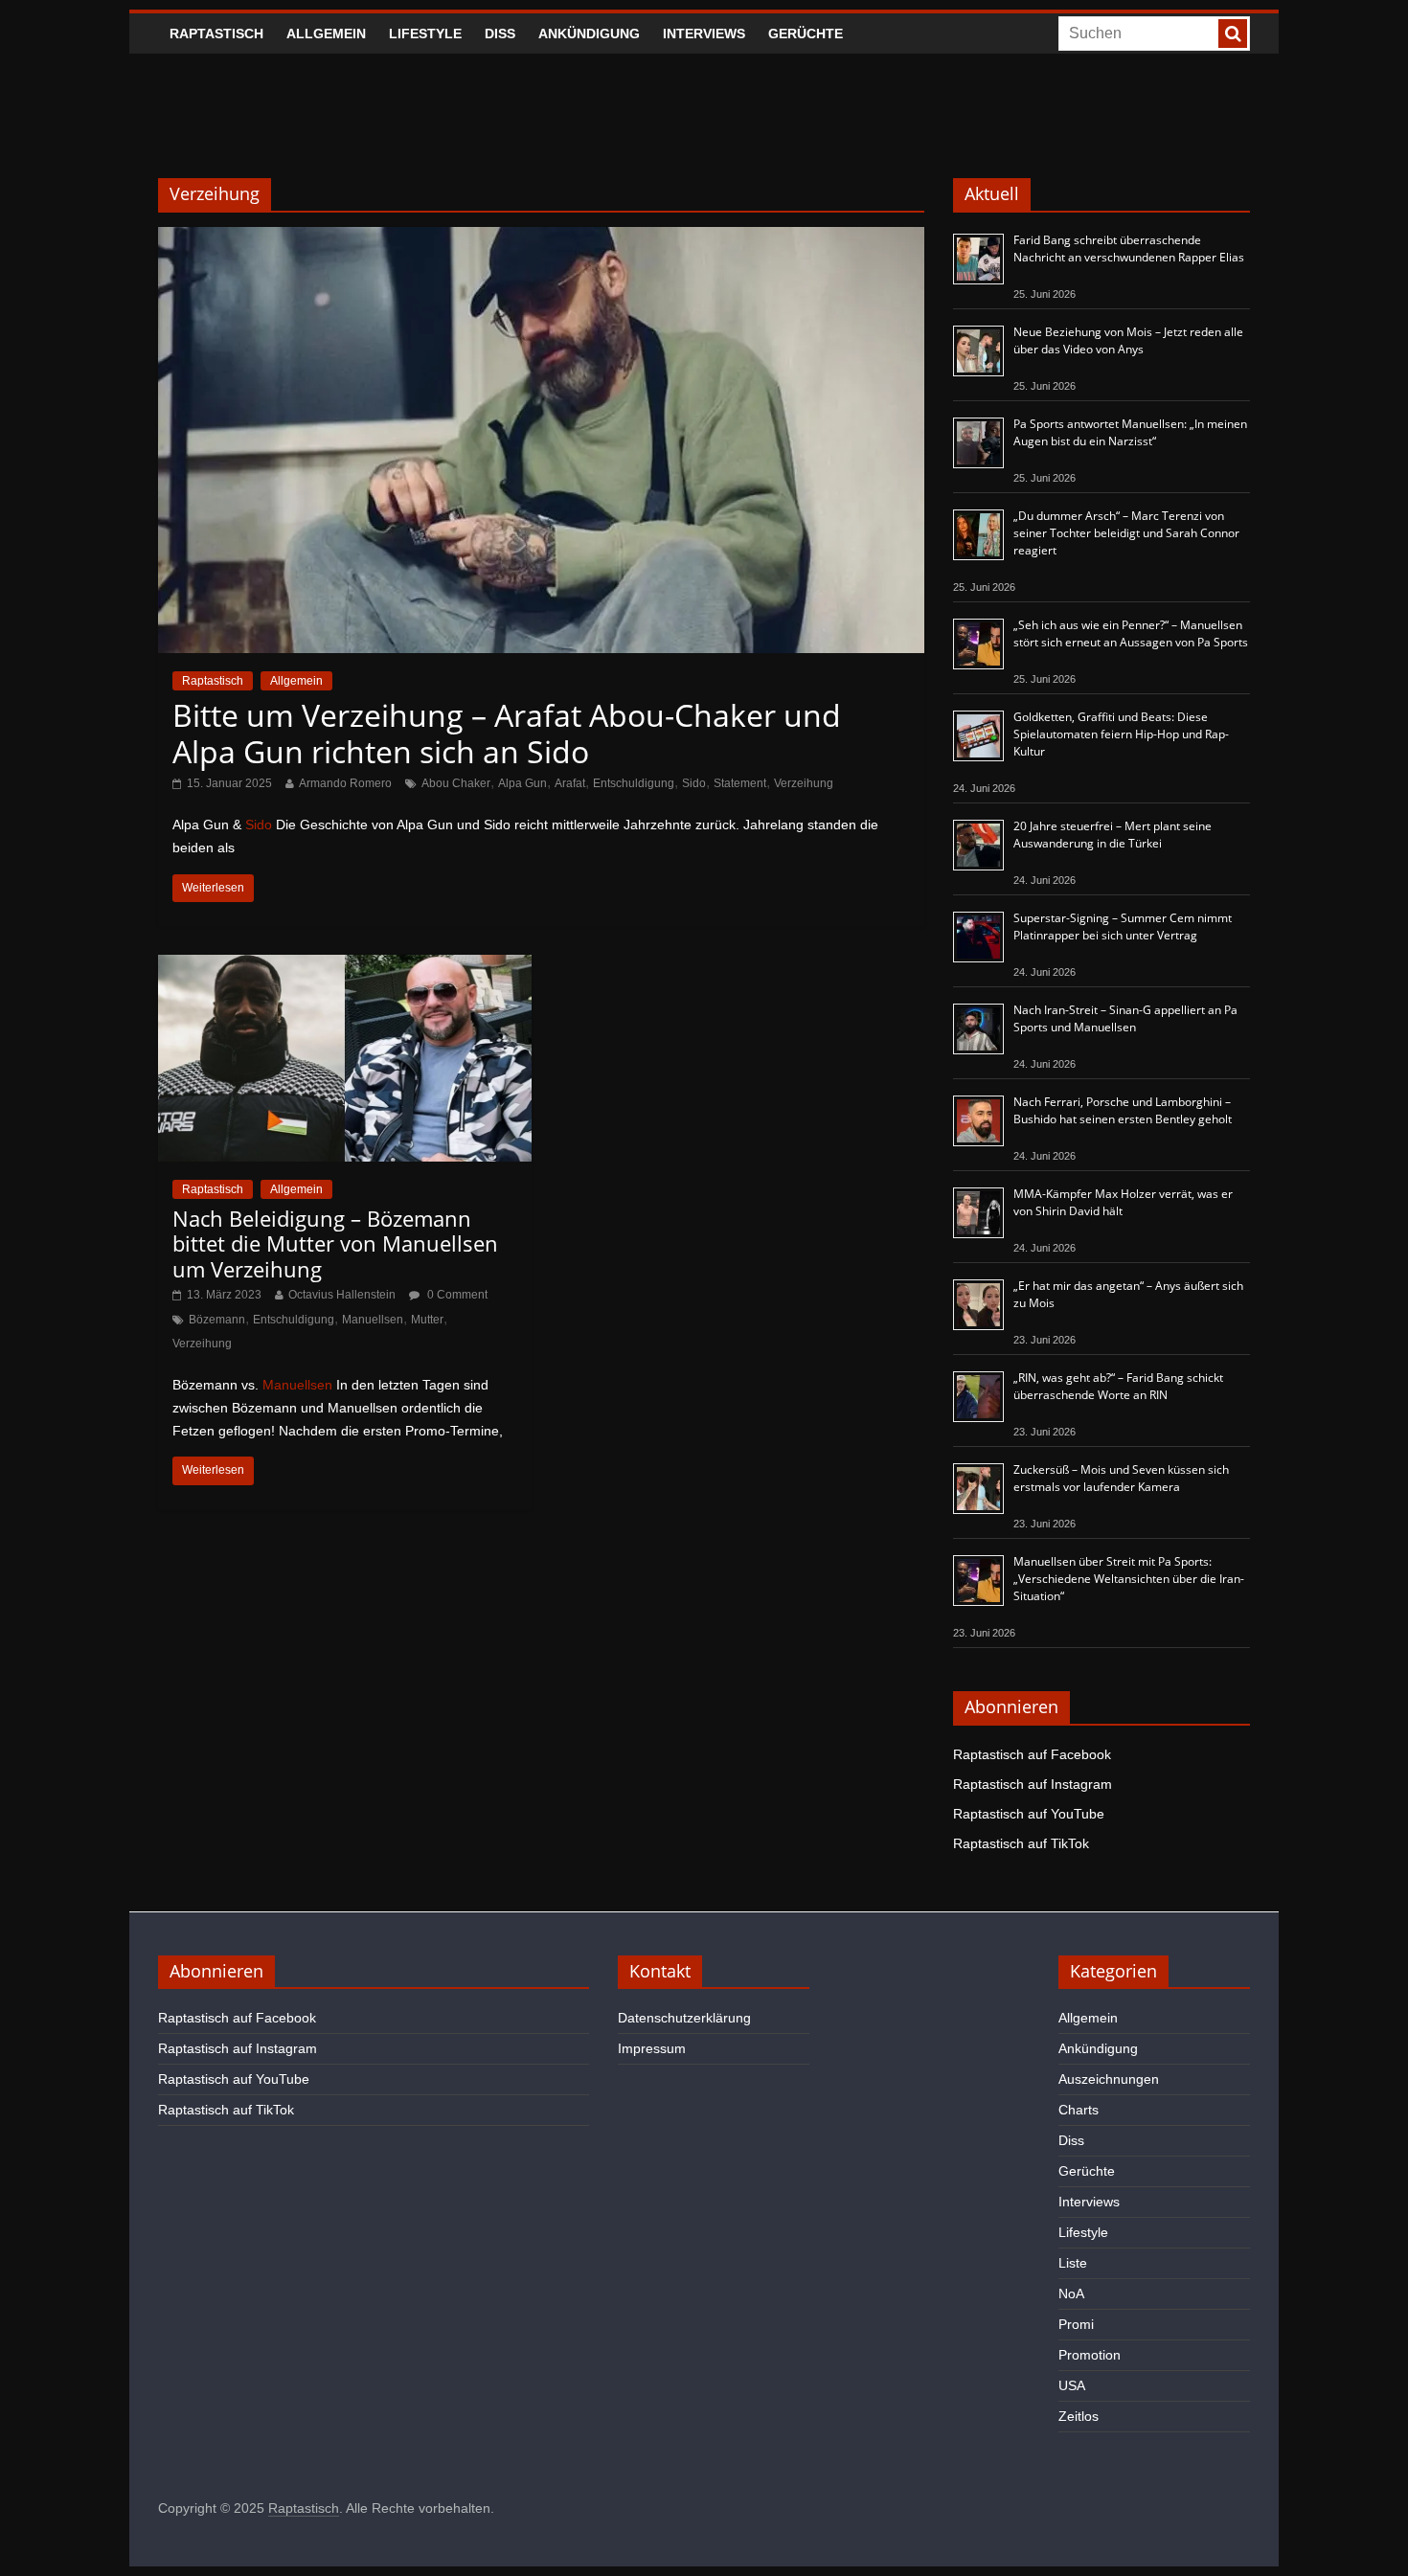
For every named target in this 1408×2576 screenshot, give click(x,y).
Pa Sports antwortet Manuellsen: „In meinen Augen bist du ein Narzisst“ (1130, 432)
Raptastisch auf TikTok (1021, 1843)
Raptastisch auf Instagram (1033, 1784)
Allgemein (326, 34)
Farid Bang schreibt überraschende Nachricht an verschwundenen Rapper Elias (1129, 249)
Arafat (570, 783)
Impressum (652, 2048)
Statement (740, 783)
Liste (1073, 2263)
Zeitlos (1079, 2416)
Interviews (704, 34)
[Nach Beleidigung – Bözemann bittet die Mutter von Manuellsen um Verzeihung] (345, 967)
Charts (1079, 2110)
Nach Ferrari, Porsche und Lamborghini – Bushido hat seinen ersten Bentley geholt (1123, 1110)
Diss (500, 34)
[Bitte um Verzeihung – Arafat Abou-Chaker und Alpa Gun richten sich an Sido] (541, 239)
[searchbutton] (1233, 34)
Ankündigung (589, 34)
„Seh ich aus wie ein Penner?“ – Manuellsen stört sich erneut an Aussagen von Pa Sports (1131, 633)
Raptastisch (216, 34)
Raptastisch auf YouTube (1029, 1814)
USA (1072, 2385)
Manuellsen (373, 1320)
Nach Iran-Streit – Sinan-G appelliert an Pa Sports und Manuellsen (1125, 1018)
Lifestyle (425, 34)
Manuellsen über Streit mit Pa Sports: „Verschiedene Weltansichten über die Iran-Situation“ (1129, 1579)
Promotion (1090, 2355)
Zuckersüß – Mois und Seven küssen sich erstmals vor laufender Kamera (1121, 1478)
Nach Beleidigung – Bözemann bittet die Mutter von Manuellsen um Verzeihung (335, 1243)
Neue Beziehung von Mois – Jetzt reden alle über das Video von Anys (1128, 340)
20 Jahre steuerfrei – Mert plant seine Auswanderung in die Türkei (1113, 835)
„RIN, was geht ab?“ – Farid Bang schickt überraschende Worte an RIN (1118, 1386)
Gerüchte (806, 34)
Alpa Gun (522, 783)
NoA (1071, 2294)
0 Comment (456, 1295)
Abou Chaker (456, 783)
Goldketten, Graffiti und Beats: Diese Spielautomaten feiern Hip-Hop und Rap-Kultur (1121, 734)
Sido (694, 783)
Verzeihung (804, 783)
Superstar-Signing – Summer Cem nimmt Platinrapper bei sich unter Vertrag (1123, 926)
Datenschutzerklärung (684, 2018)
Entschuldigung (634, 783)
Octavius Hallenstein (342, 1295)
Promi (1076, 2324)
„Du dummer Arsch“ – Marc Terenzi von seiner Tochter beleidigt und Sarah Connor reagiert (1126, 533)
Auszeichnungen (1109, 2079)
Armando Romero (345, 783)
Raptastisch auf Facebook (1032, 1754)
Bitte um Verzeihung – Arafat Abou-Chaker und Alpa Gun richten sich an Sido (507, 733)
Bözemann (217, 1320)
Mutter (427, 1320)
